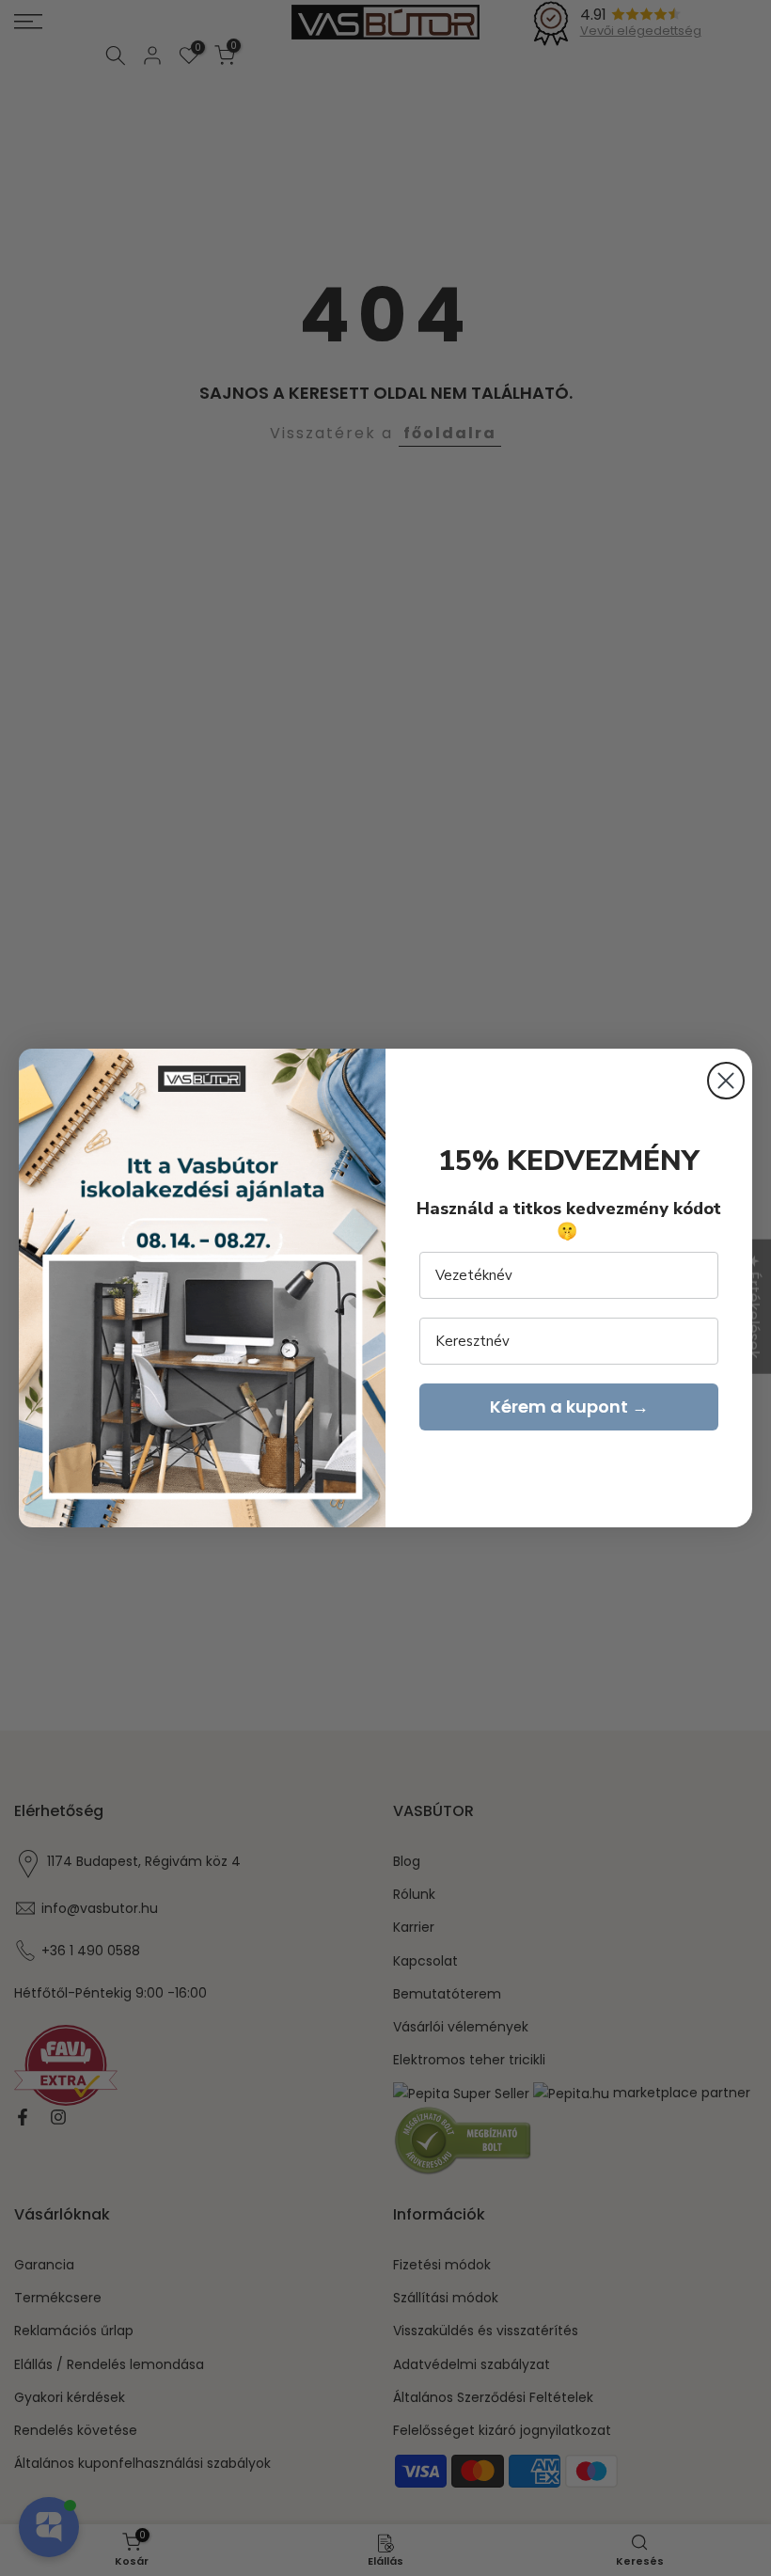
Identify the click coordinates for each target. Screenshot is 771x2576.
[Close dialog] (726, 1081)
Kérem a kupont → (569, 1407)
